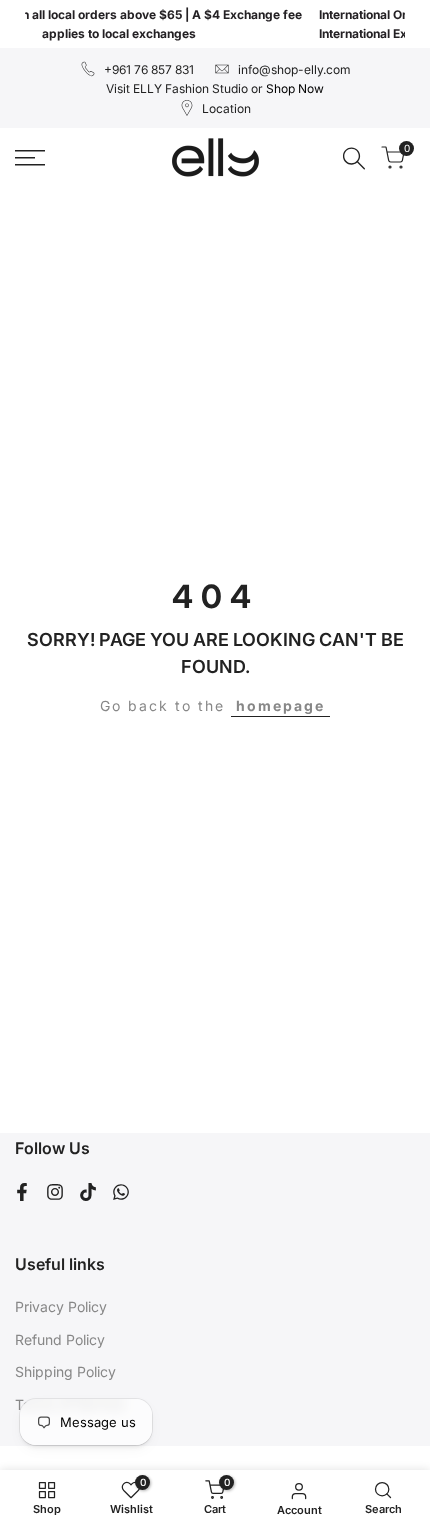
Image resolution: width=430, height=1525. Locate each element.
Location (226, 108)
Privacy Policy (61, 1306)
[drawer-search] (354, 158)
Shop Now (295, 88)
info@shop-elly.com (294, 69)
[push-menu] (30, 158)
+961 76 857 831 (149, 69)
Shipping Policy (65, 1371)
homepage (280, 705)
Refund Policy (60, 1339)
